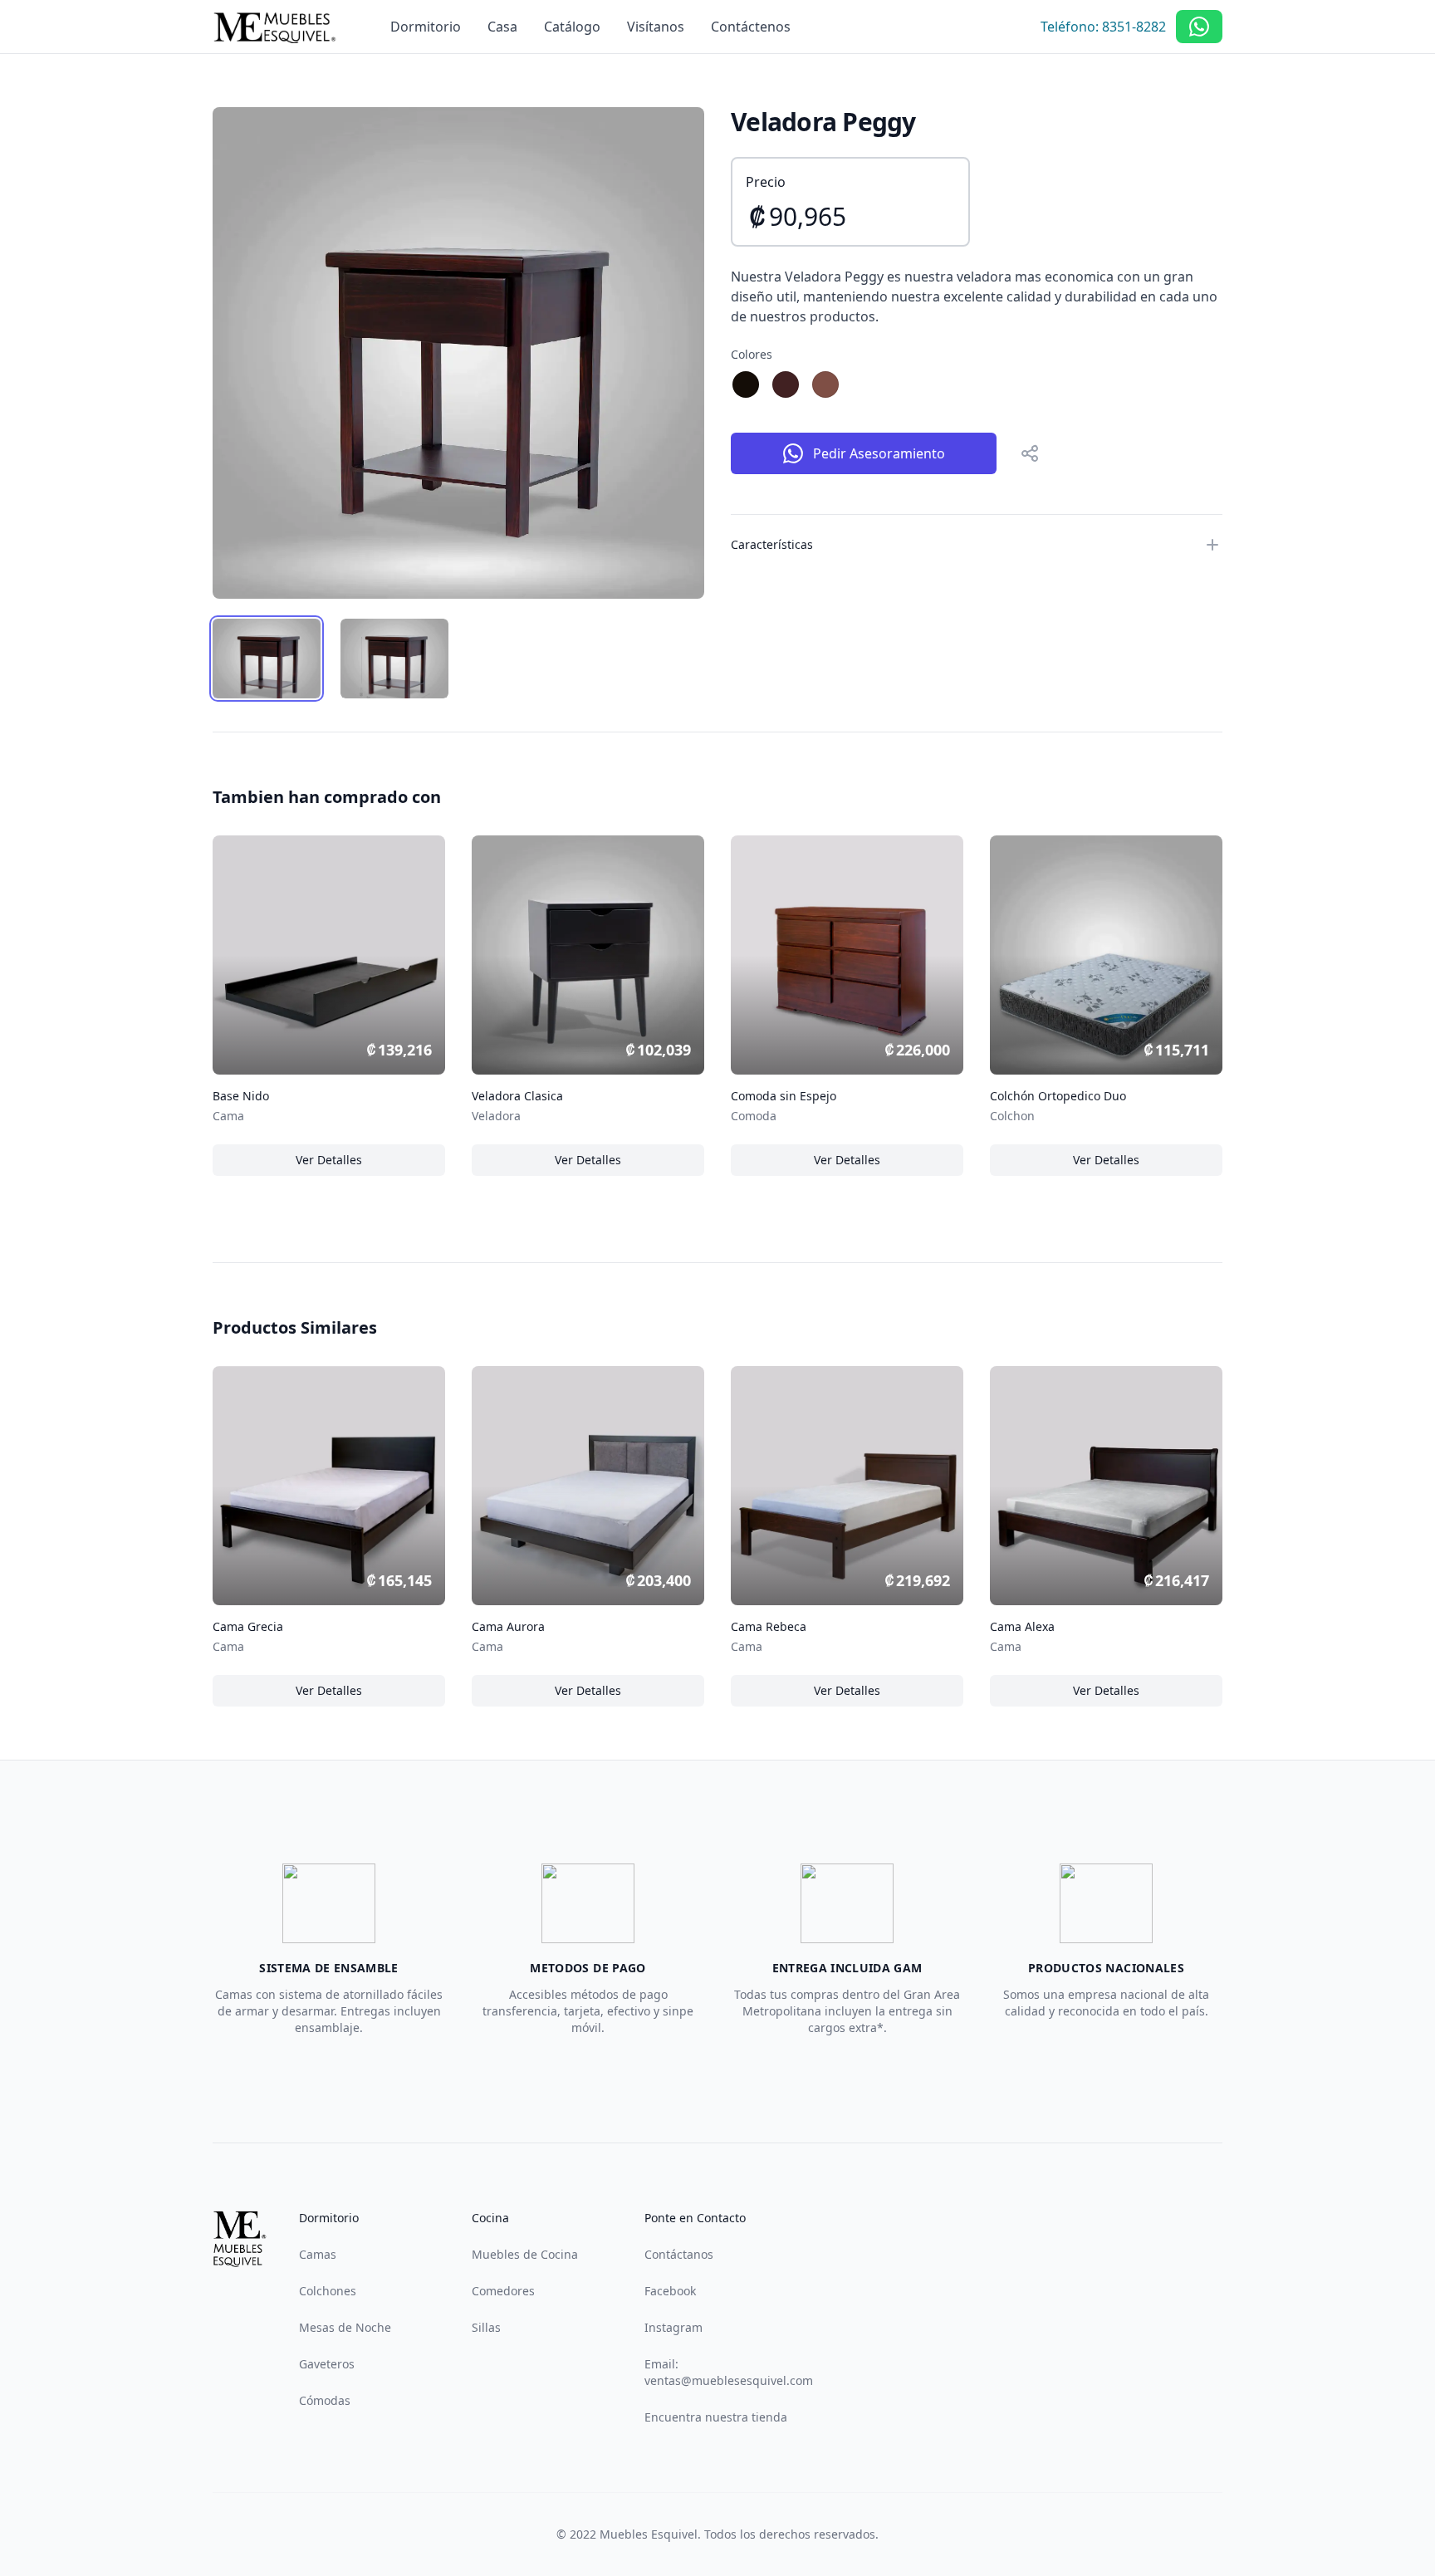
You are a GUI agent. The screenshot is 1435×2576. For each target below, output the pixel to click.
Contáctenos (751, 27)
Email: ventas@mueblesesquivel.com (729, 2372)
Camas (318, 2254)
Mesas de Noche (345, 2327)
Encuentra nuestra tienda (716, 2417)
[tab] (267, 659)
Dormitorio (426, 27)
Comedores (503, 2291)
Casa (502, 27)
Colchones (328, 2291)
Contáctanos (679, 2254)
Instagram (673, 2327)
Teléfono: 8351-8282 (1103, 27)
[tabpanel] (458, 353)
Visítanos (656, 27)
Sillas (486, 2327)
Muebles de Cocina (525, 2254)
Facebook (670, 2291)
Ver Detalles (342, 1164)
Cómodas (325, 2400)
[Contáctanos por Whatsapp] (1199, 27)
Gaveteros (327, 2364)
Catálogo (572, 27)
